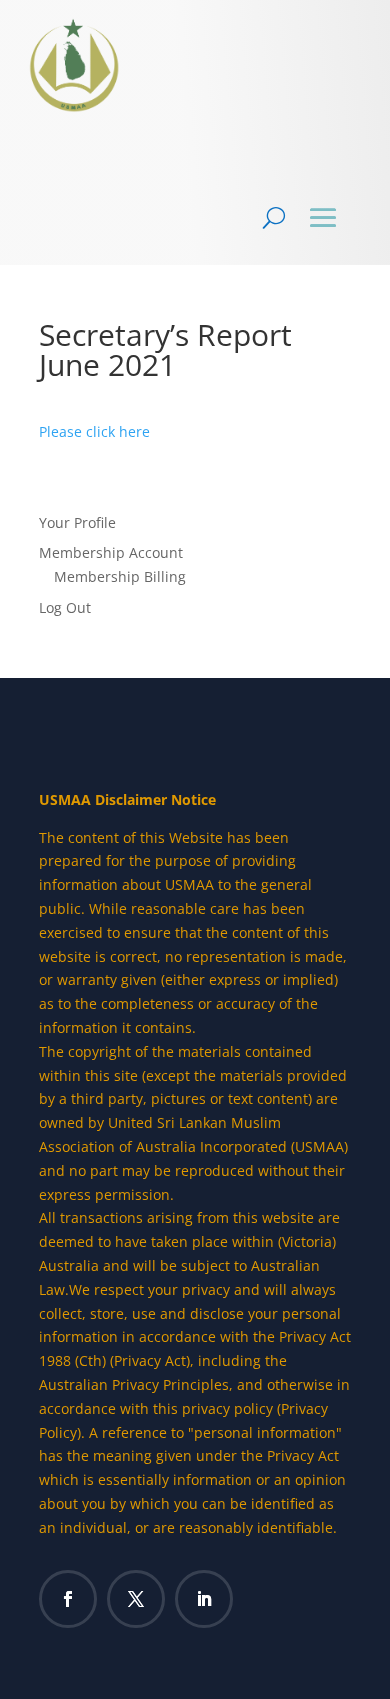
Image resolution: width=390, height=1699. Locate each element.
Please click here (94, 431)
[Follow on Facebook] (68, 1599)
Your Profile (77, 522)
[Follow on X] (136, 1599)
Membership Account (111, 552)
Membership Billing (120, 576)
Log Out (65, 607)
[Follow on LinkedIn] (204, 1599)
